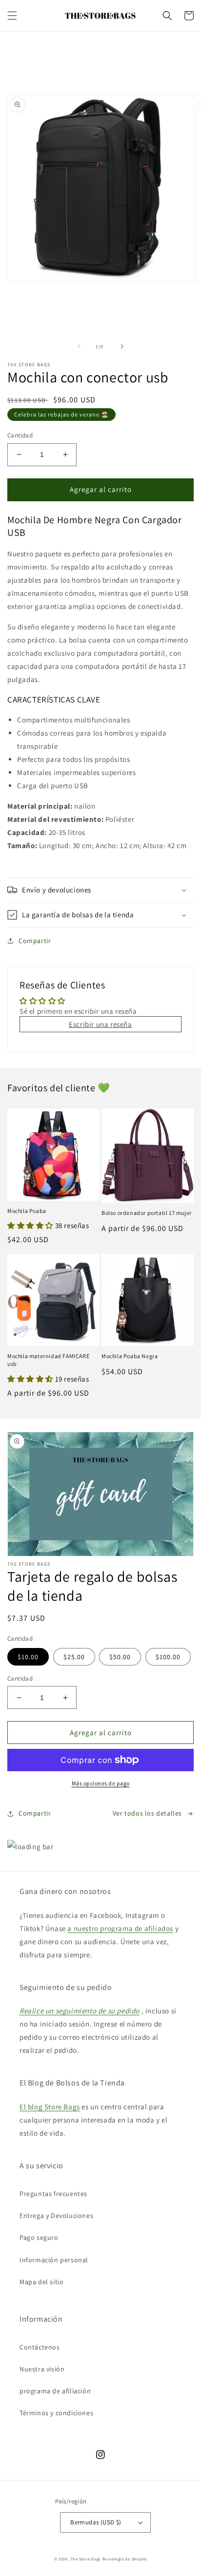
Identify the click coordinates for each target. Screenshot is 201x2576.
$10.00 (28, 1657)
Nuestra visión (42, 2369)
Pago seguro (39, 2237)
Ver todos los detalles (147, 1813)
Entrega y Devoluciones (56, 2216)
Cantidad (20, 435)
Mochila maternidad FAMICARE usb (48, 1360)
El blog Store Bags (50, 2107)
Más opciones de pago (101, 1783)
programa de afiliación (55, 2391)
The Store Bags (85, 2559)
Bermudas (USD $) (96, 2522)
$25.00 (74, 1657)
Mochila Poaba (27, 1211)
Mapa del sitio (41, 2282)
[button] (12, 16)
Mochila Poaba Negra (130, 1356)
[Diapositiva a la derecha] (122, 346)
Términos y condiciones (56, 2413)
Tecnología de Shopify (125, 2559)
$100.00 (168, 1657)
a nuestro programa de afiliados (120, 1928)
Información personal (54, 2260)
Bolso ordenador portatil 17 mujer (147, 1213)
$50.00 (120, 1657)
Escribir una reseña (100, 1024)
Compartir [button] (35, 941)
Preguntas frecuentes (53, 2194)
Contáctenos (40, 2347)
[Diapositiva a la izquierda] (79, 346)
